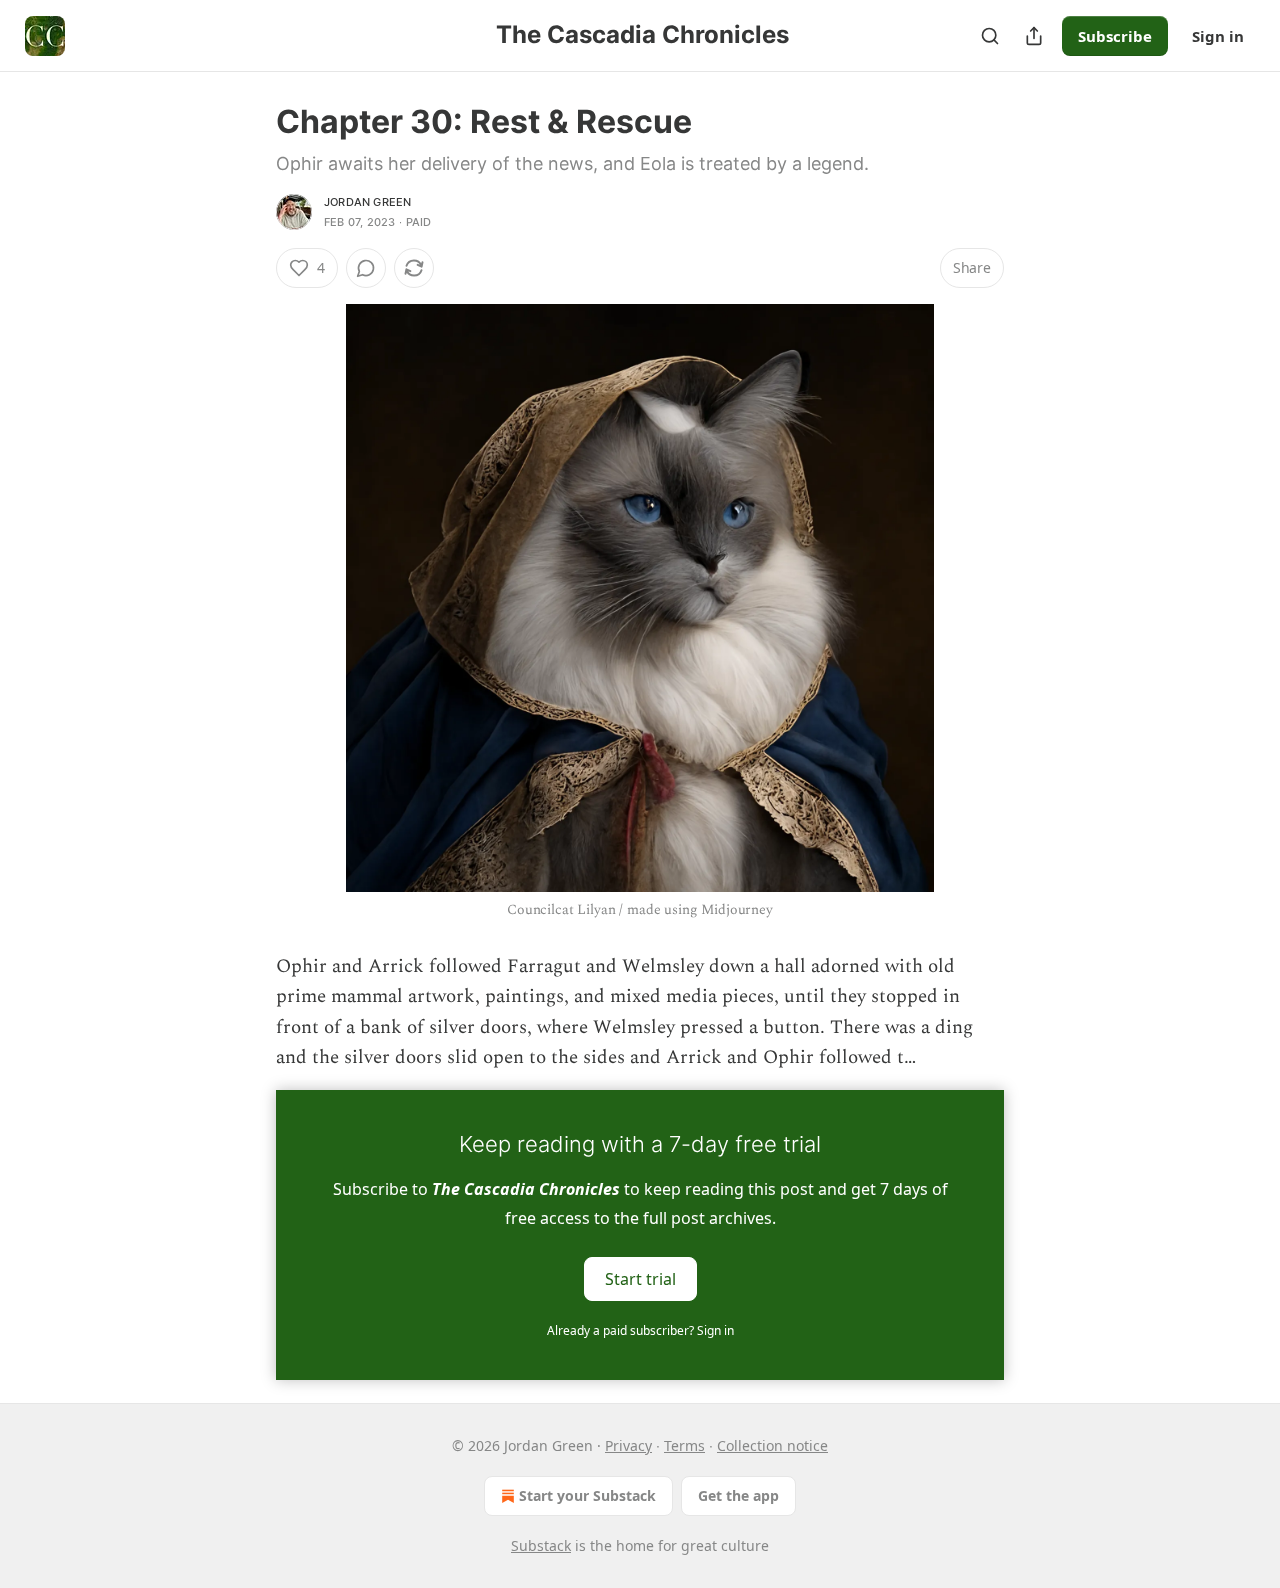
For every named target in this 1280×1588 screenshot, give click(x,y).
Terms (684, 1445)
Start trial (640, 1278)
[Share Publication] (1034, 36)
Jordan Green (367, 202)
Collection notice (772, 1445)
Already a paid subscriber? (640, 1330)
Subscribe (1115, 36)
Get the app (738, 1495)
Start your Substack (587, 1495)
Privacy (628, 1445)
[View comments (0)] (366, 268)
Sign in (1218, 36)
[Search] (990, 36)
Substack (541, 1545)
